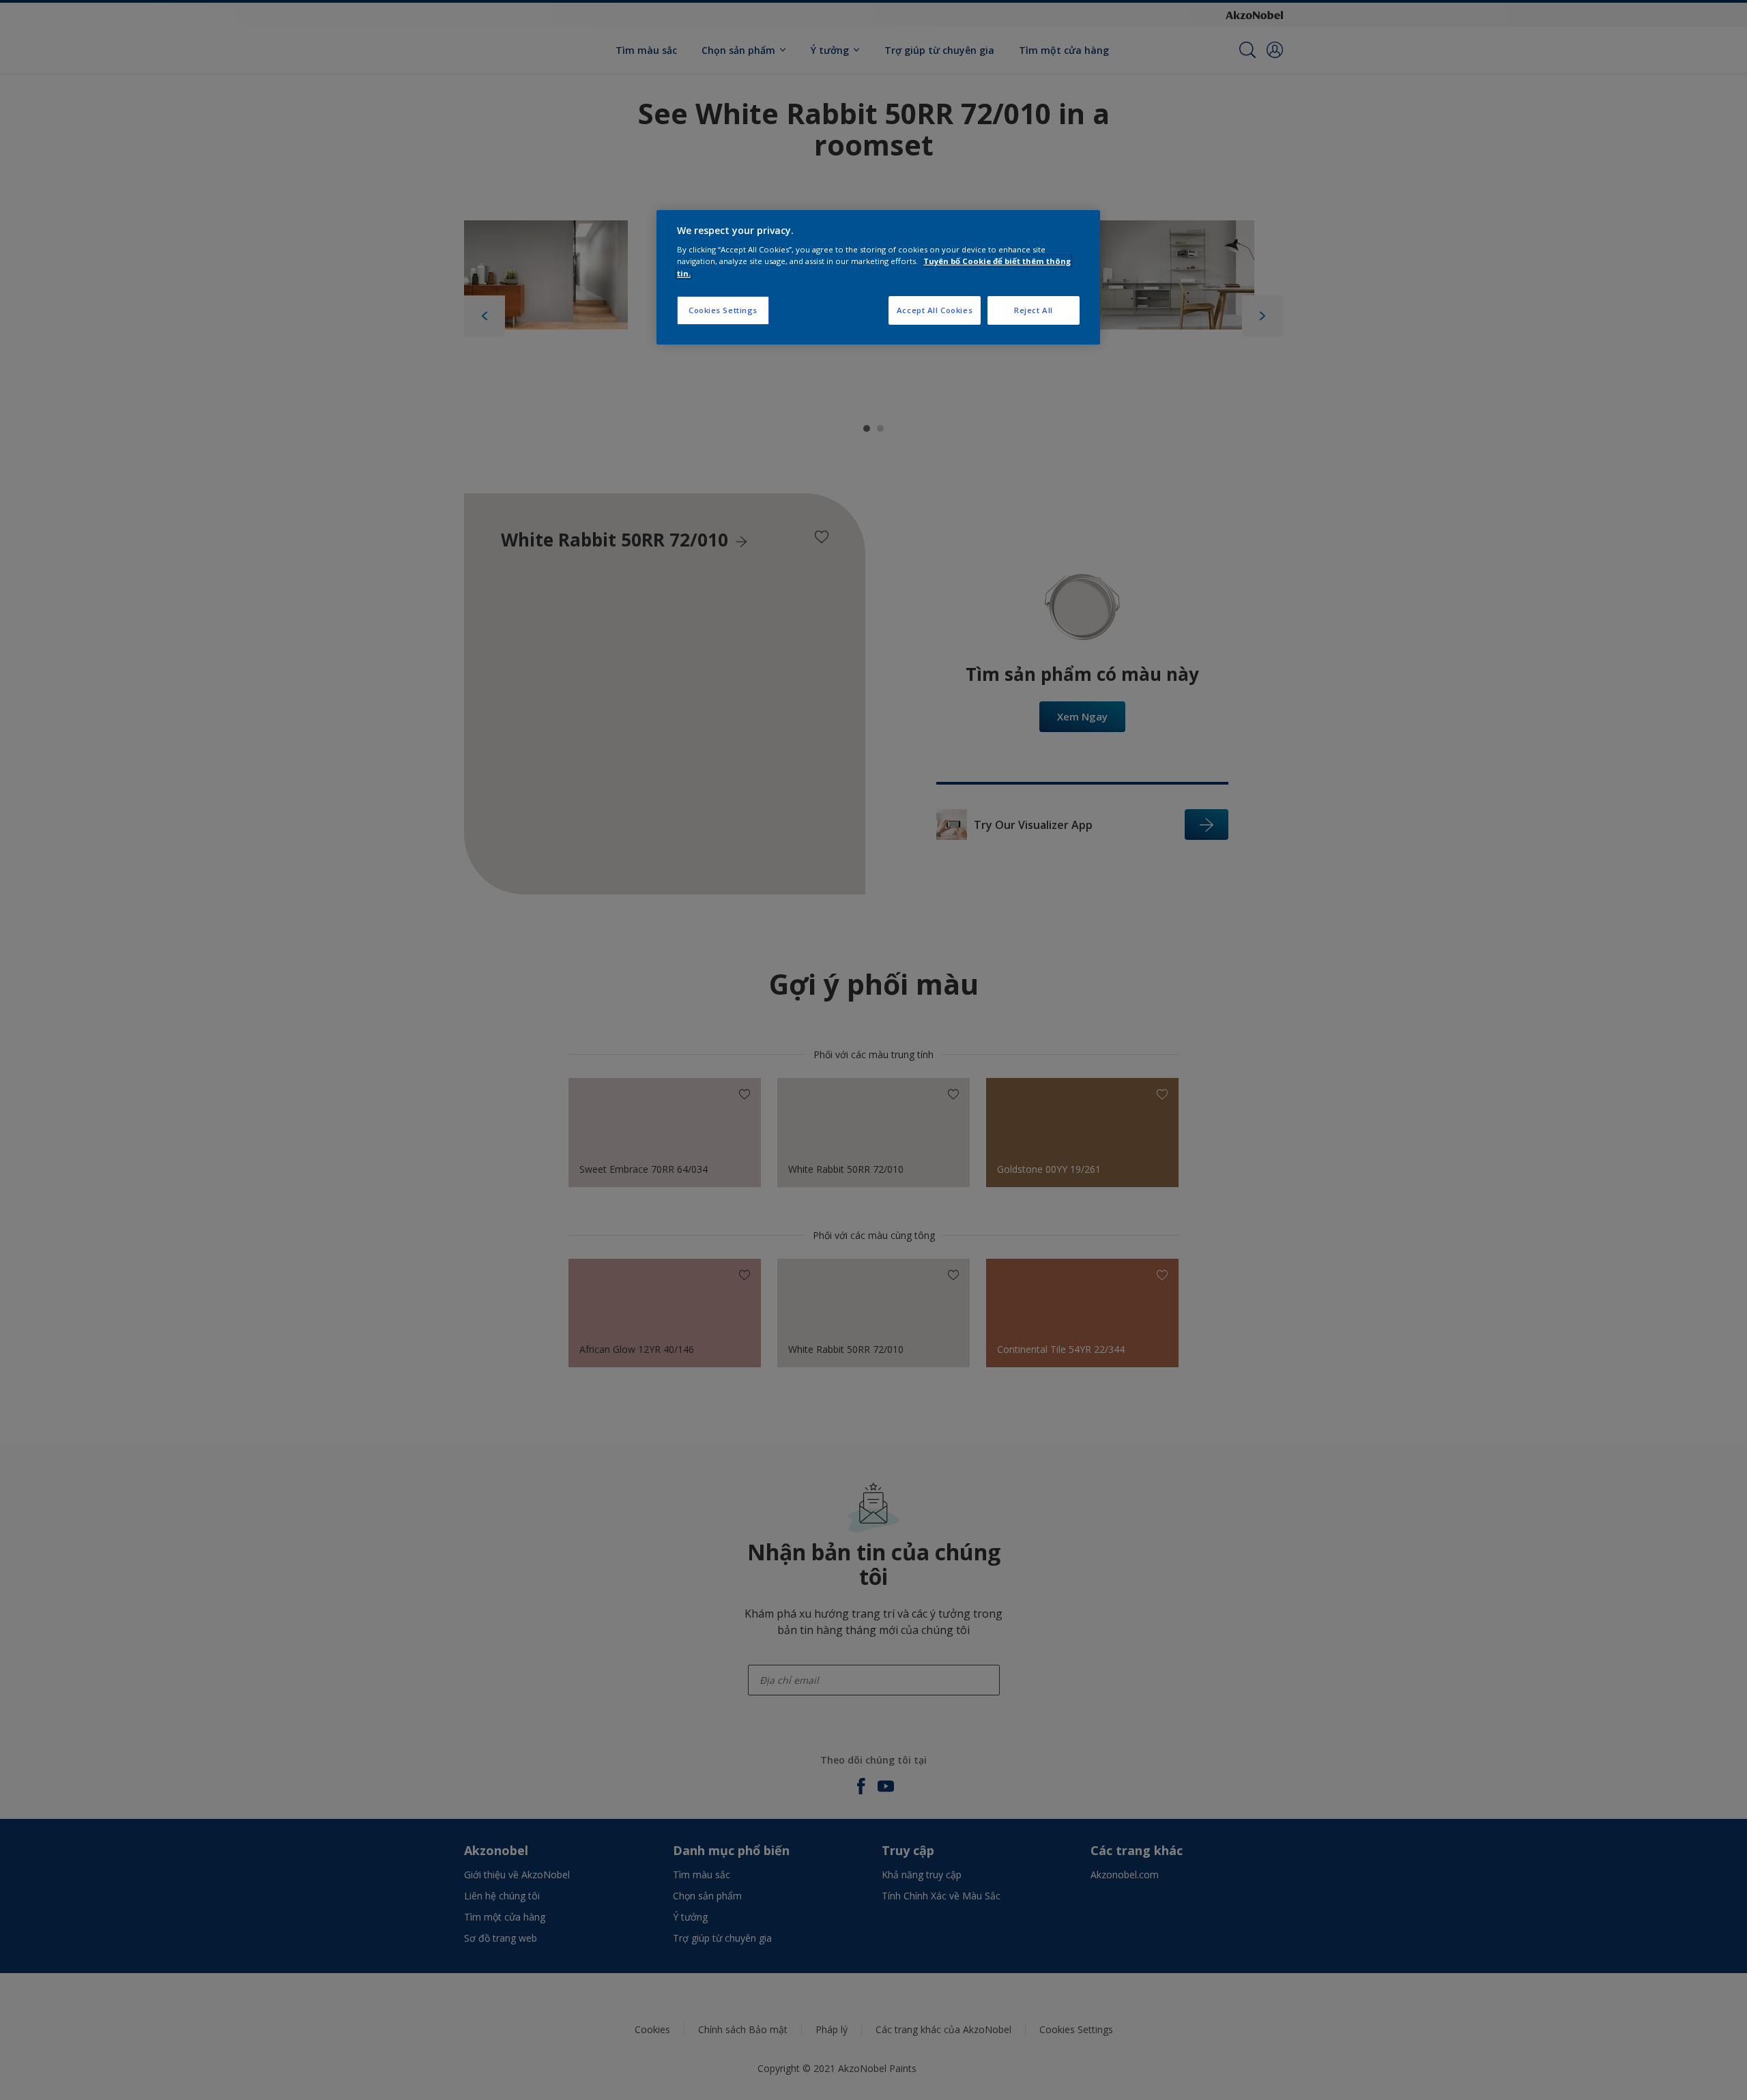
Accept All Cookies (935, 310)
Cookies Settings (723, 310)
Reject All (1034, 310)
